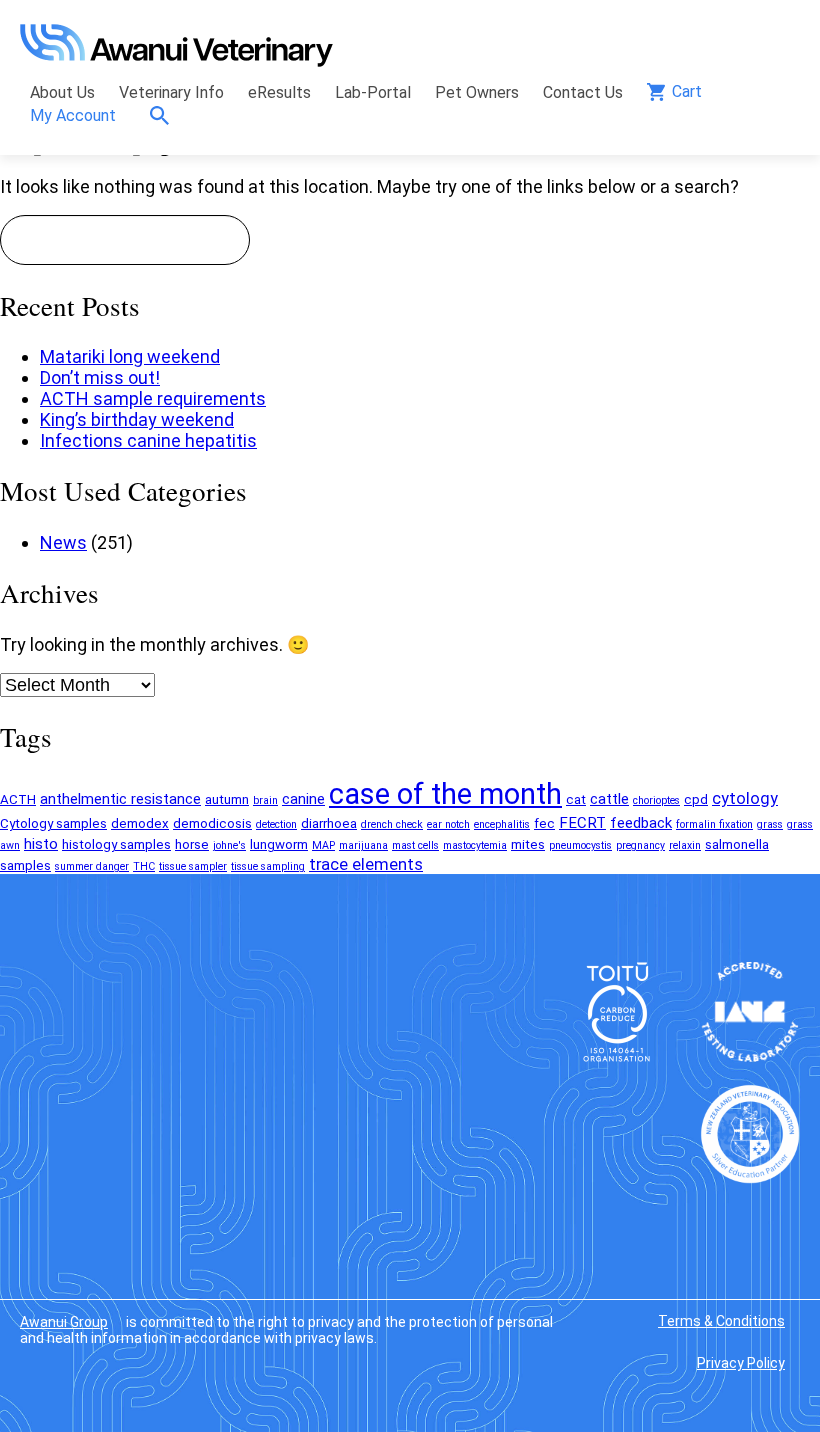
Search (164, 115)
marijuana (363, 845)
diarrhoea (329, 823)
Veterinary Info (171, 92)
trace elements (366, 864)
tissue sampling (268, 866)
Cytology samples (53, 823)
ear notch (448, 824)
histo (41, 844)
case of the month (445, 794)
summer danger (92, 866)
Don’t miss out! (100, 377)
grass (770, 824)
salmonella (737, 844)
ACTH (18, 799)
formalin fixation (714, 824)
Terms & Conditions (721, 1321)
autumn (227, 799)
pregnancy (640, 845)
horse (192, 844)
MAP (323, 845)
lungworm (279, 844)
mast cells (415, 845)
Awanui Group (64, 1322)
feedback (641, 823)
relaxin (685, 845)
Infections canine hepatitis (148, 440)
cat (576, 799)
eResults (279, 92)
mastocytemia (475, 845)
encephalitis (502, 824)
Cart (687, 91)
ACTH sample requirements (153, 398)
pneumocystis (580, 845)
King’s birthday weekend (137, 419)
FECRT (582, 823)
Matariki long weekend (130, 356)
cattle (609, 799)
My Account (73, 115)
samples (25, 865)
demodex (140, 823)
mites (528, 844)
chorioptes (656, 800)
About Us (62, 92)
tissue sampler (193, 866)
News (63, 542)
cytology (745, 798)
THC (144, 866)
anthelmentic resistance (120, 799)
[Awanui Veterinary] (176, 60)
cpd (696, 799)
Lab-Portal (373, 92)
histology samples (116, 844)
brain (265, 800)
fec (544, 823)
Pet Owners (477, 92)
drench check (392, 824)
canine (303, 799)
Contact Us (583, 92)
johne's (229, 845)
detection (276, 824)
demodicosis (212, 823)
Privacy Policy (741, 1363)
